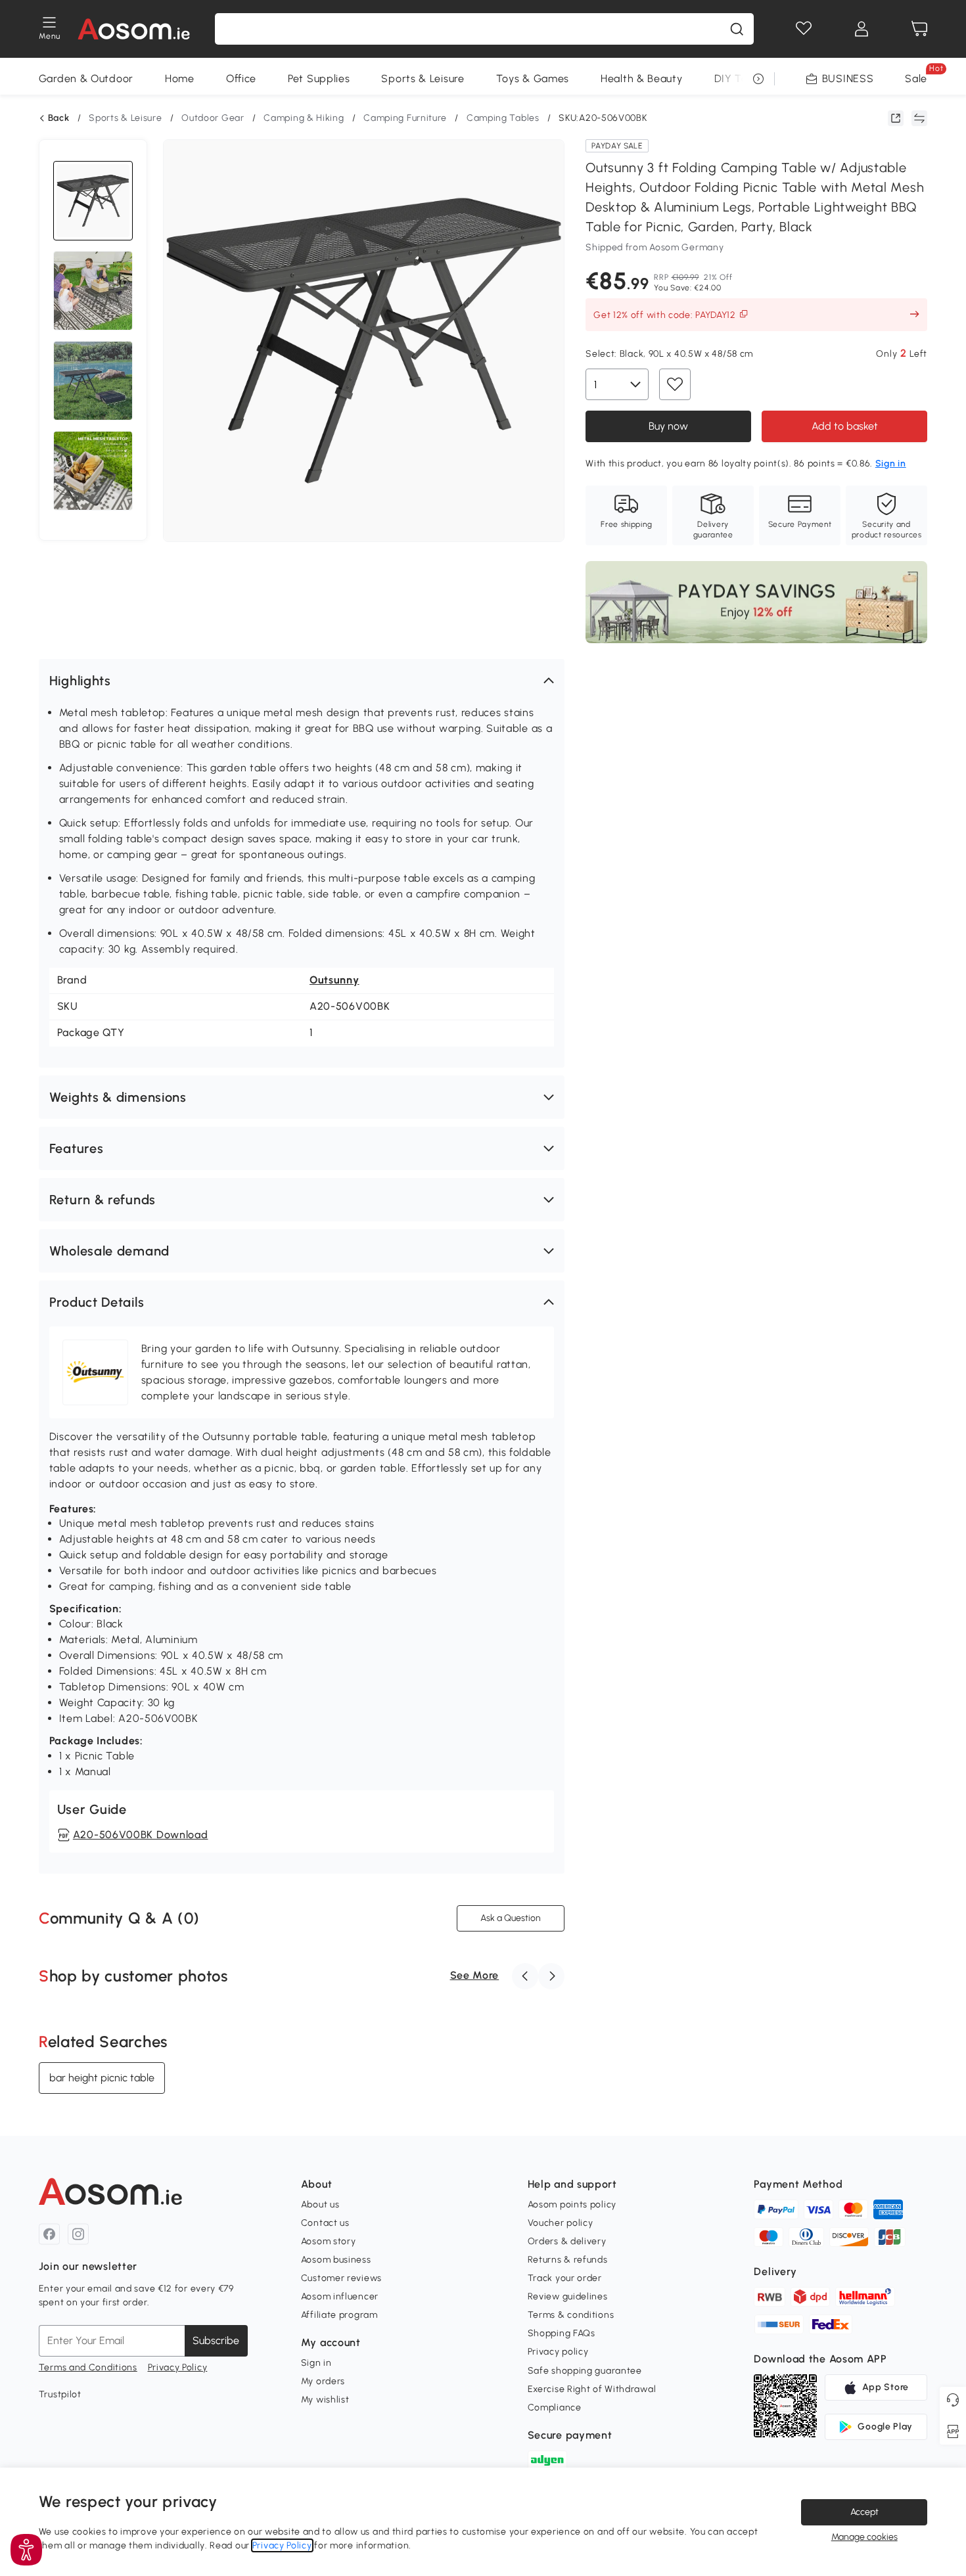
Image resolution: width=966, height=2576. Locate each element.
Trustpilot (60, 2394)
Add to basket (845, 426)
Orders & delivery (567, 2241)
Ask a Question (511, 1918)
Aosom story (329, 2241)
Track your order (565, 2278)
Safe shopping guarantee (585, 2371)
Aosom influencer (340, 2296)
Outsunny (334, 980)
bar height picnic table (102, 2078)
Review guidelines (568, 2296)
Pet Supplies (319, 79)
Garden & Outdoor (86, 79)
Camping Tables (503, 118)
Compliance (555, 2407)
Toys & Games (533, 79)
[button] (302, 681)
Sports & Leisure (423, 79)
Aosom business (336, 2260)
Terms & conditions (571, 2315)
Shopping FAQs (562, 2333)
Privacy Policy (178, 2367)
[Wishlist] (804, 29)
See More (475, 1975)
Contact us (325, 2223)
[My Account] (862, 29)
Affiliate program (339, 2315)
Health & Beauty (642, 79)
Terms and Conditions (88, 2367)
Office (241, 79)
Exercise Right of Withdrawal (592, 2389)
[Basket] (919, 29)
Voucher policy (561, 2223)
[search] (737, 29)
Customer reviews (341, 2278)
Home (180, 79)
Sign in (316, 2363)
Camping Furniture (405, 118)
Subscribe (216, 2340)
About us (320, 2204)
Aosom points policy (572, 2204)
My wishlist (325, 2400)
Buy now (668, 426)
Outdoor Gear (213, 118)
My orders (323, 2381)
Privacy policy (558, 2352)
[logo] (134, 29)
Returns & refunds (568, 2260)
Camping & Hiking (304, 118)
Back (59, 118)
